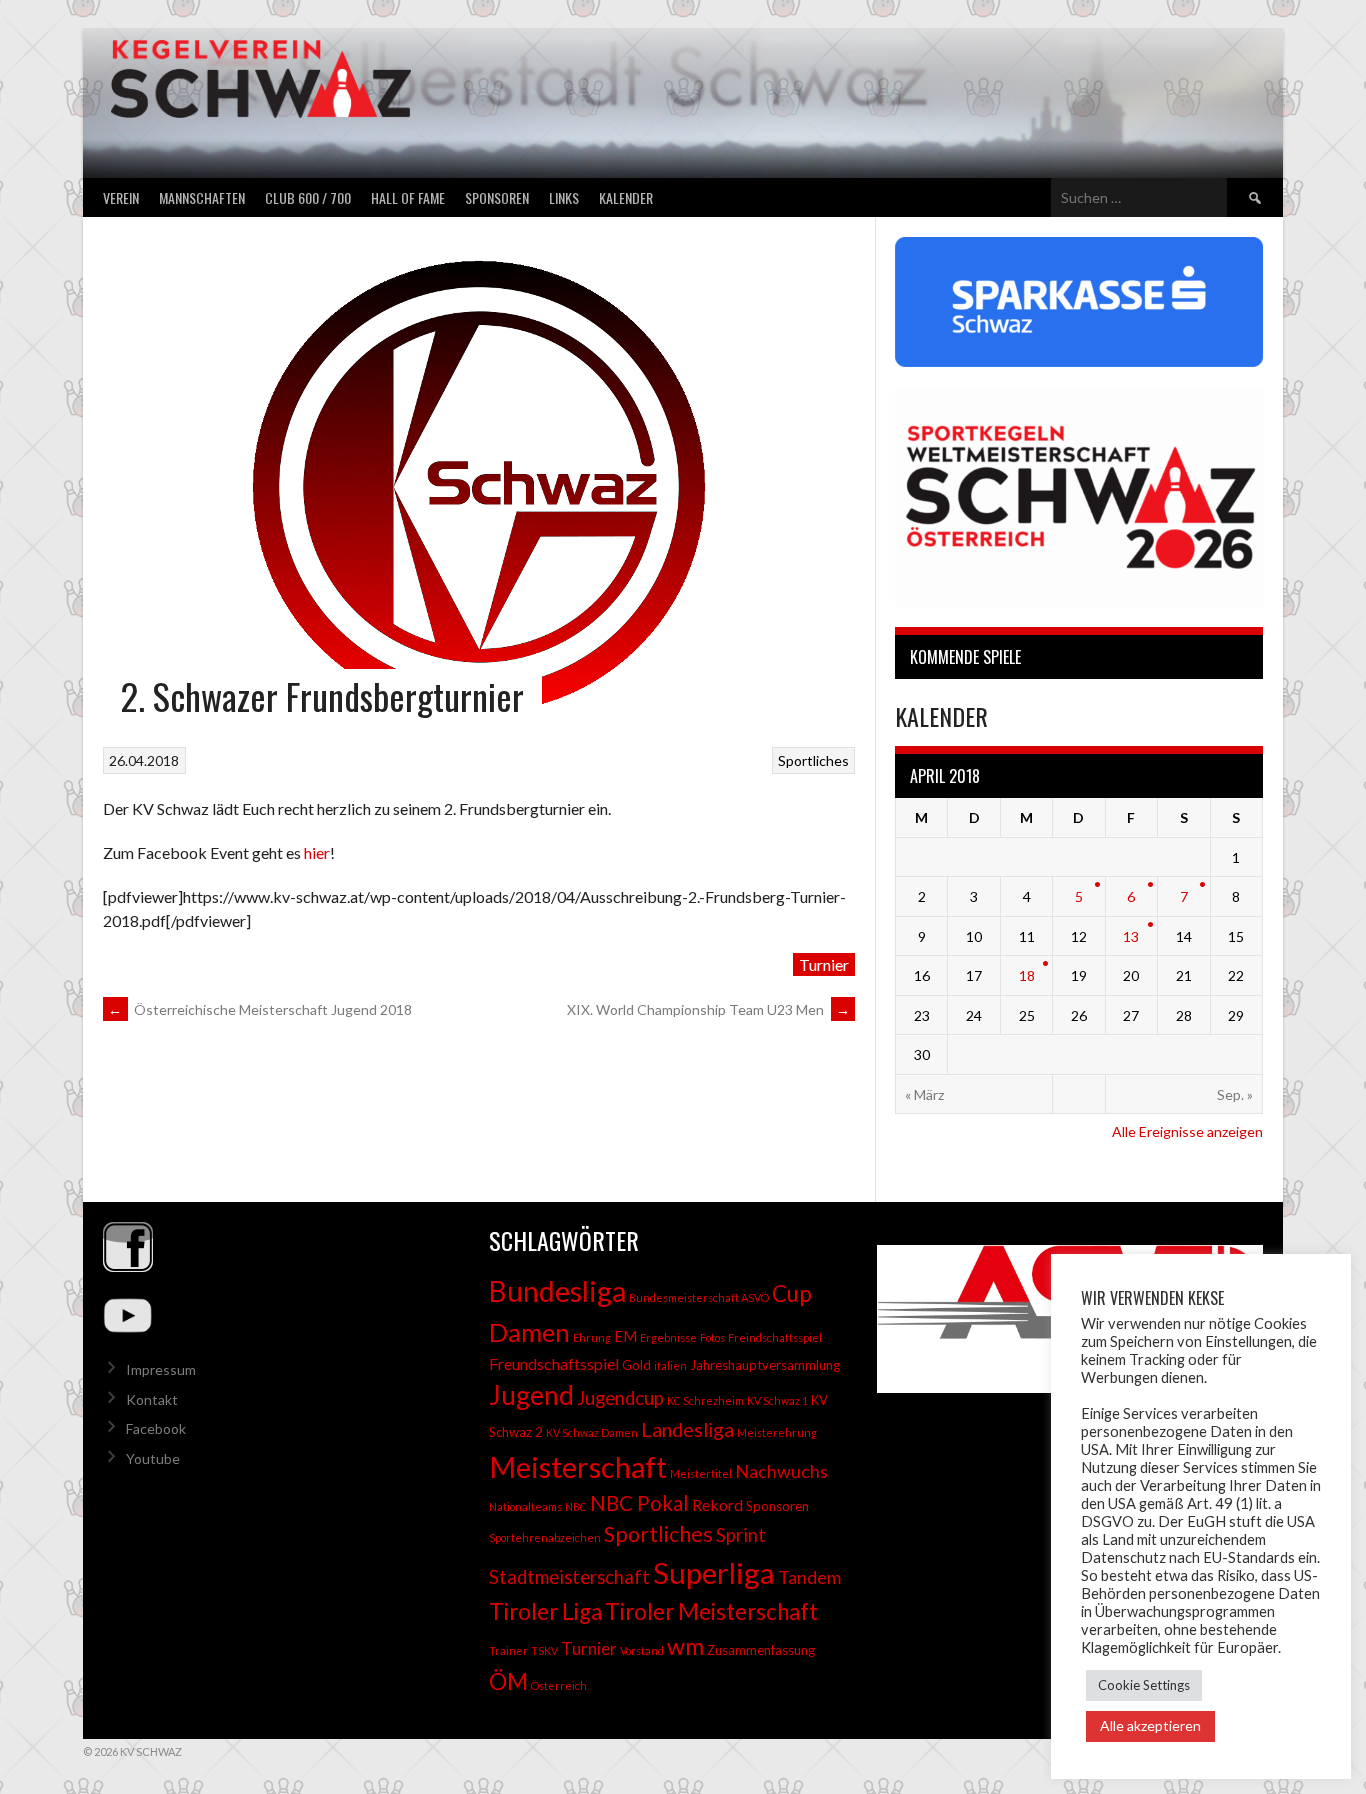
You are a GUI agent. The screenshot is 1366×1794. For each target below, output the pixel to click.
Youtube (153, 1458)
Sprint (741, 1535)
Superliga (714, 1572)
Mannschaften (202, 197)
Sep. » (1235, 1094)
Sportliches (813, 760)
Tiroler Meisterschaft (711, 1611)
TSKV (544, 1650)
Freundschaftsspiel (554, 1363)
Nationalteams (525, 1506)
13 (1131, 936)
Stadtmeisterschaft (569, 1577)
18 (1027, 975)
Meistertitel (701, 1473)
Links (564, 197)
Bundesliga (557, 1291)
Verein (121, 197)
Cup (792, 1293)
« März (924, 1094)
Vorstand (642, 1650)
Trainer (508, 1650)
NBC (576, 1506)
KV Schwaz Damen (592, 1432)
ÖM (508, 1681)
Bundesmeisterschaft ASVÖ (699, 1297)
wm (685, 1646)
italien (670, 1365)
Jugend (531, 1395)
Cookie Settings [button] (1144, 1685)
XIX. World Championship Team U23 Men (708, 1009)
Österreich (559, 1685)
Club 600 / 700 (308, 197)
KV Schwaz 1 (777, 1400)
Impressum (161, 1369)
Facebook (156, 1428)
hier (317, 852)
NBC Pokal (639, 1503)
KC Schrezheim (705, 1400)
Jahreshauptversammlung (765, 1365)
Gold (636, 1365)
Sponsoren (497, 197)
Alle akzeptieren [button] (1150, 1725)
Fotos (712, 1337)
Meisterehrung (777, 1432)
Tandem (809, 1577)
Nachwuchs (781, 1471)
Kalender (626, 197)
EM (625, 1336)
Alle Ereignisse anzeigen (1187, 1131)
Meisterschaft (578, 1466)
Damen (529, 1332)
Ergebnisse (668, 1337)
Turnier (824, 964)
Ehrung (592, 1337)
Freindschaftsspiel (775, 1337)
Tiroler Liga (545, 1611)
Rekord (717, 1504)
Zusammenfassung (761, 1650)
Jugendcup (620, 1398)
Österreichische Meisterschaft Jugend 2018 (260, 1009)
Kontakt (152, 1399)
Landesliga (687, 1429)
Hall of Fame (408, 197)
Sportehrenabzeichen (545, 1537)
